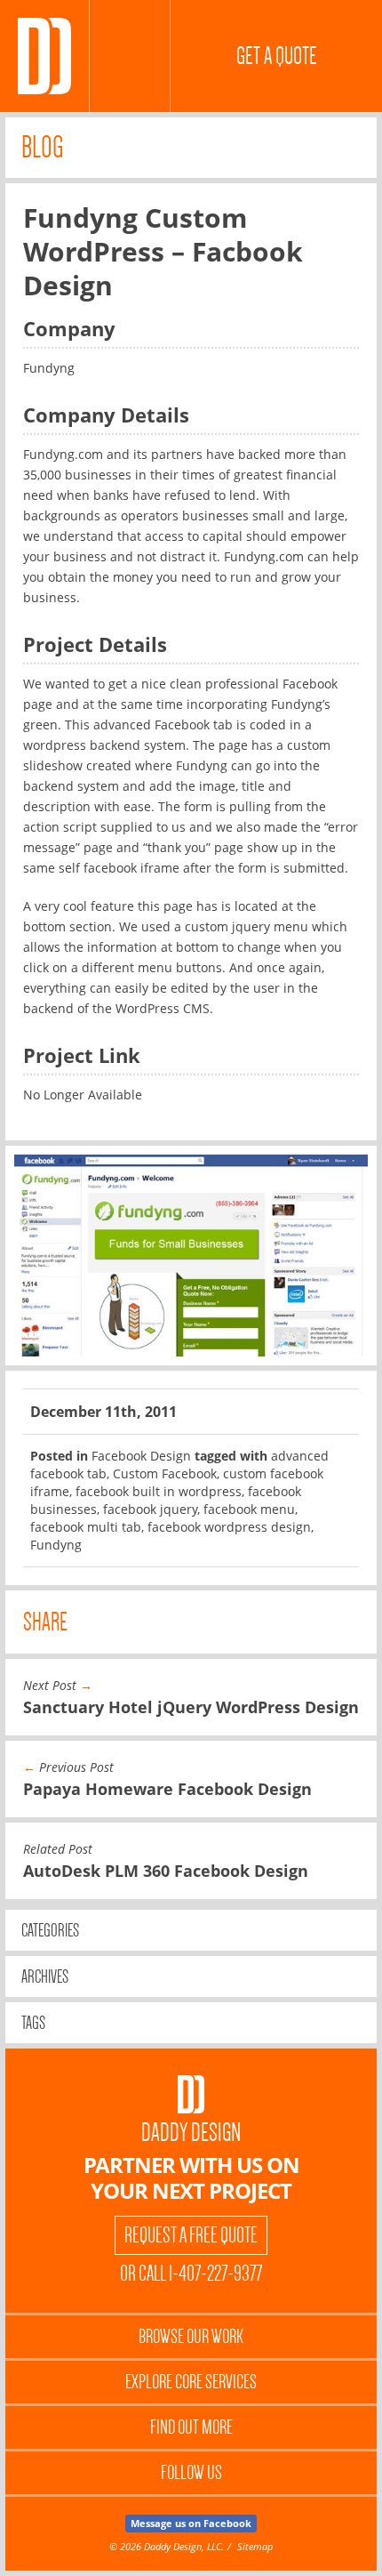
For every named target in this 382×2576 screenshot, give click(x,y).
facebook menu (249, 1509)
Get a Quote (277, 56)
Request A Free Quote (191, 2235)
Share (45, 1622)
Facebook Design (141, 1456)
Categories (50, 1930)
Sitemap (255, 2546)
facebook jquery (150, 1509)
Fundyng (56, 1545)
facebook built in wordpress (159, 1491)
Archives (45, 1976)
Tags (33, 2023)
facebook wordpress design (229, 1527)
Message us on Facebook (191, 2523)
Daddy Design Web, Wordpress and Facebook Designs (44, 56)
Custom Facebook (165, 1473)
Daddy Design (191, 2133)
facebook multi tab (86, 1527)
